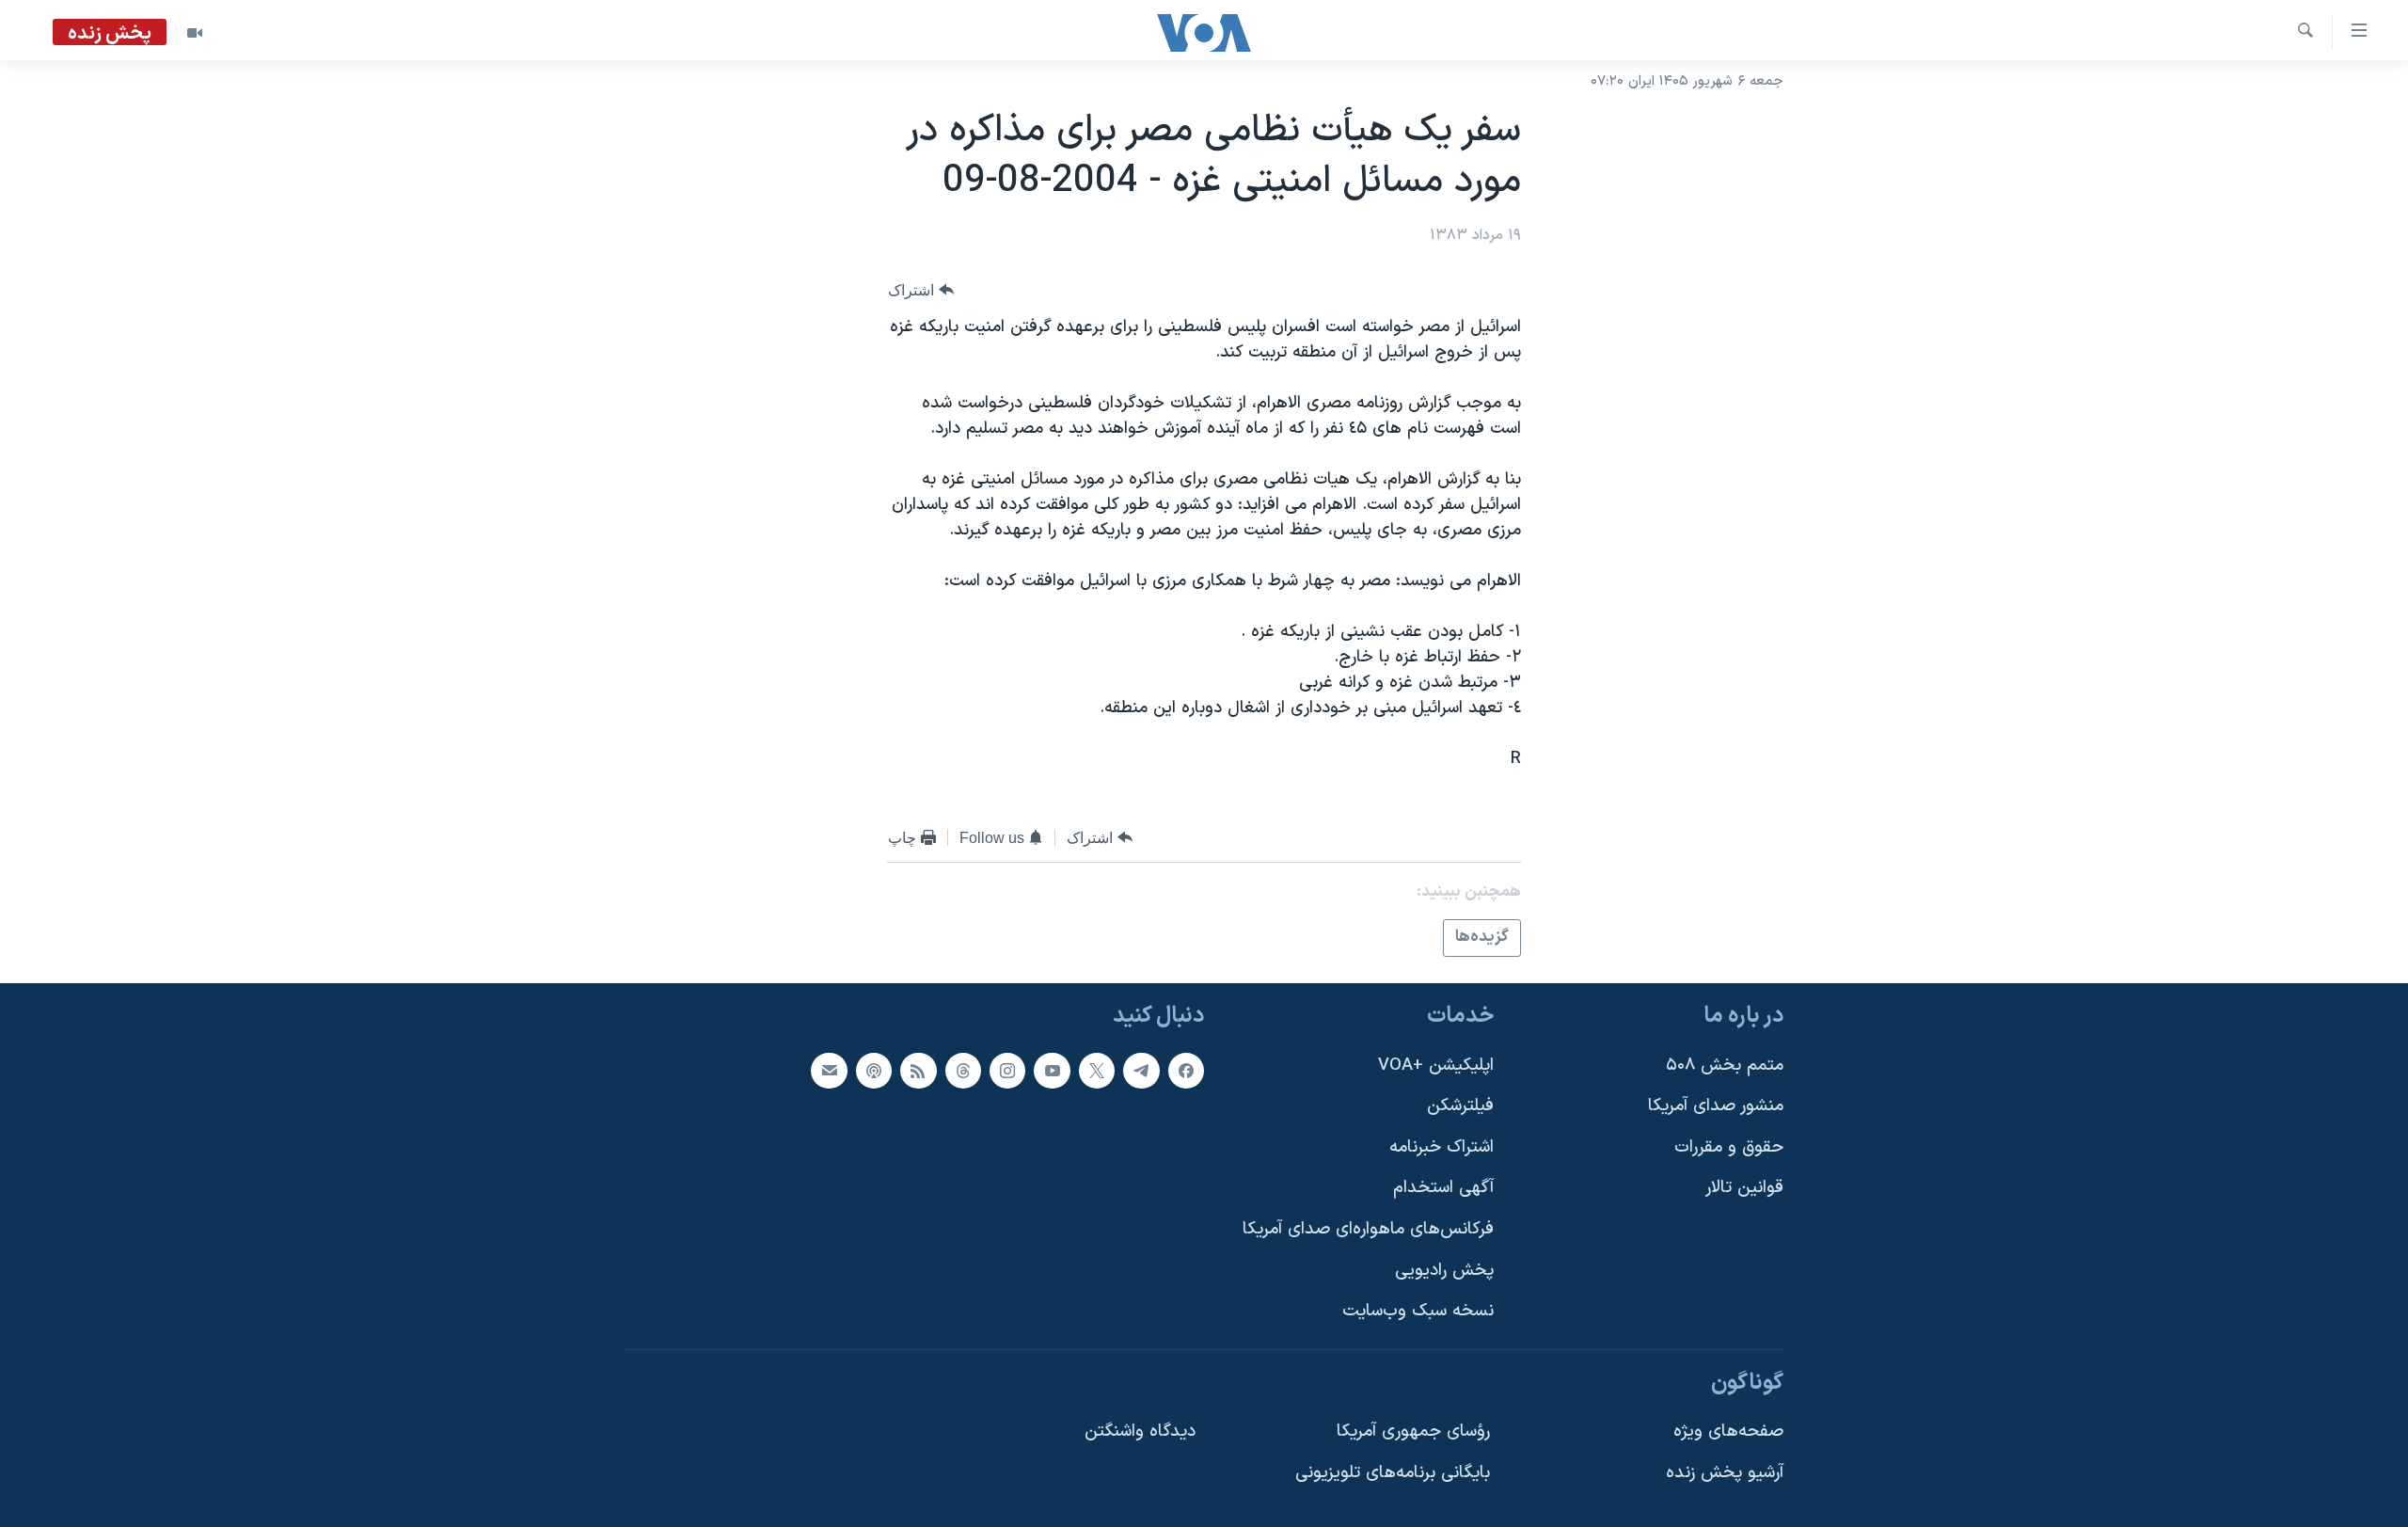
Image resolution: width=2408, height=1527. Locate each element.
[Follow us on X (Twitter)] (1097, 1070)
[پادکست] (874, 1070)
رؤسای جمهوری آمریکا (1413, 1432)
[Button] (921, 290)
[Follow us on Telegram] (1141, 1070)
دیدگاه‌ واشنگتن (1140, 1432)
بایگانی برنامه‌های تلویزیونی (1393, 1473)
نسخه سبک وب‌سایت (1418, 1311)
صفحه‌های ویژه (1728, 1432)
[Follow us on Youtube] (1052, 1070)
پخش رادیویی (1444, 1270)
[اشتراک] (829, 1070)
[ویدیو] (195, 33)
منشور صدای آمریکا (1716, 1106)
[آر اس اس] (918, 1070)
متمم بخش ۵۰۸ (1725, 1065)
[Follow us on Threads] (963, 1070)
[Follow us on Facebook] (1186, 1070)
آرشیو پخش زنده (1725, 1473)
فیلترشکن (1460, 1106)
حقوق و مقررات (1729, 1146)
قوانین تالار (1744, 1188)
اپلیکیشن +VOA (1436, 1065)
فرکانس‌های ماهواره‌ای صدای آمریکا (1368, 1229)
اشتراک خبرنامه (1442, 1146)
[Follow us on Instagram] (1007, 1070)
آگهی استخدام (1443, 1188)
